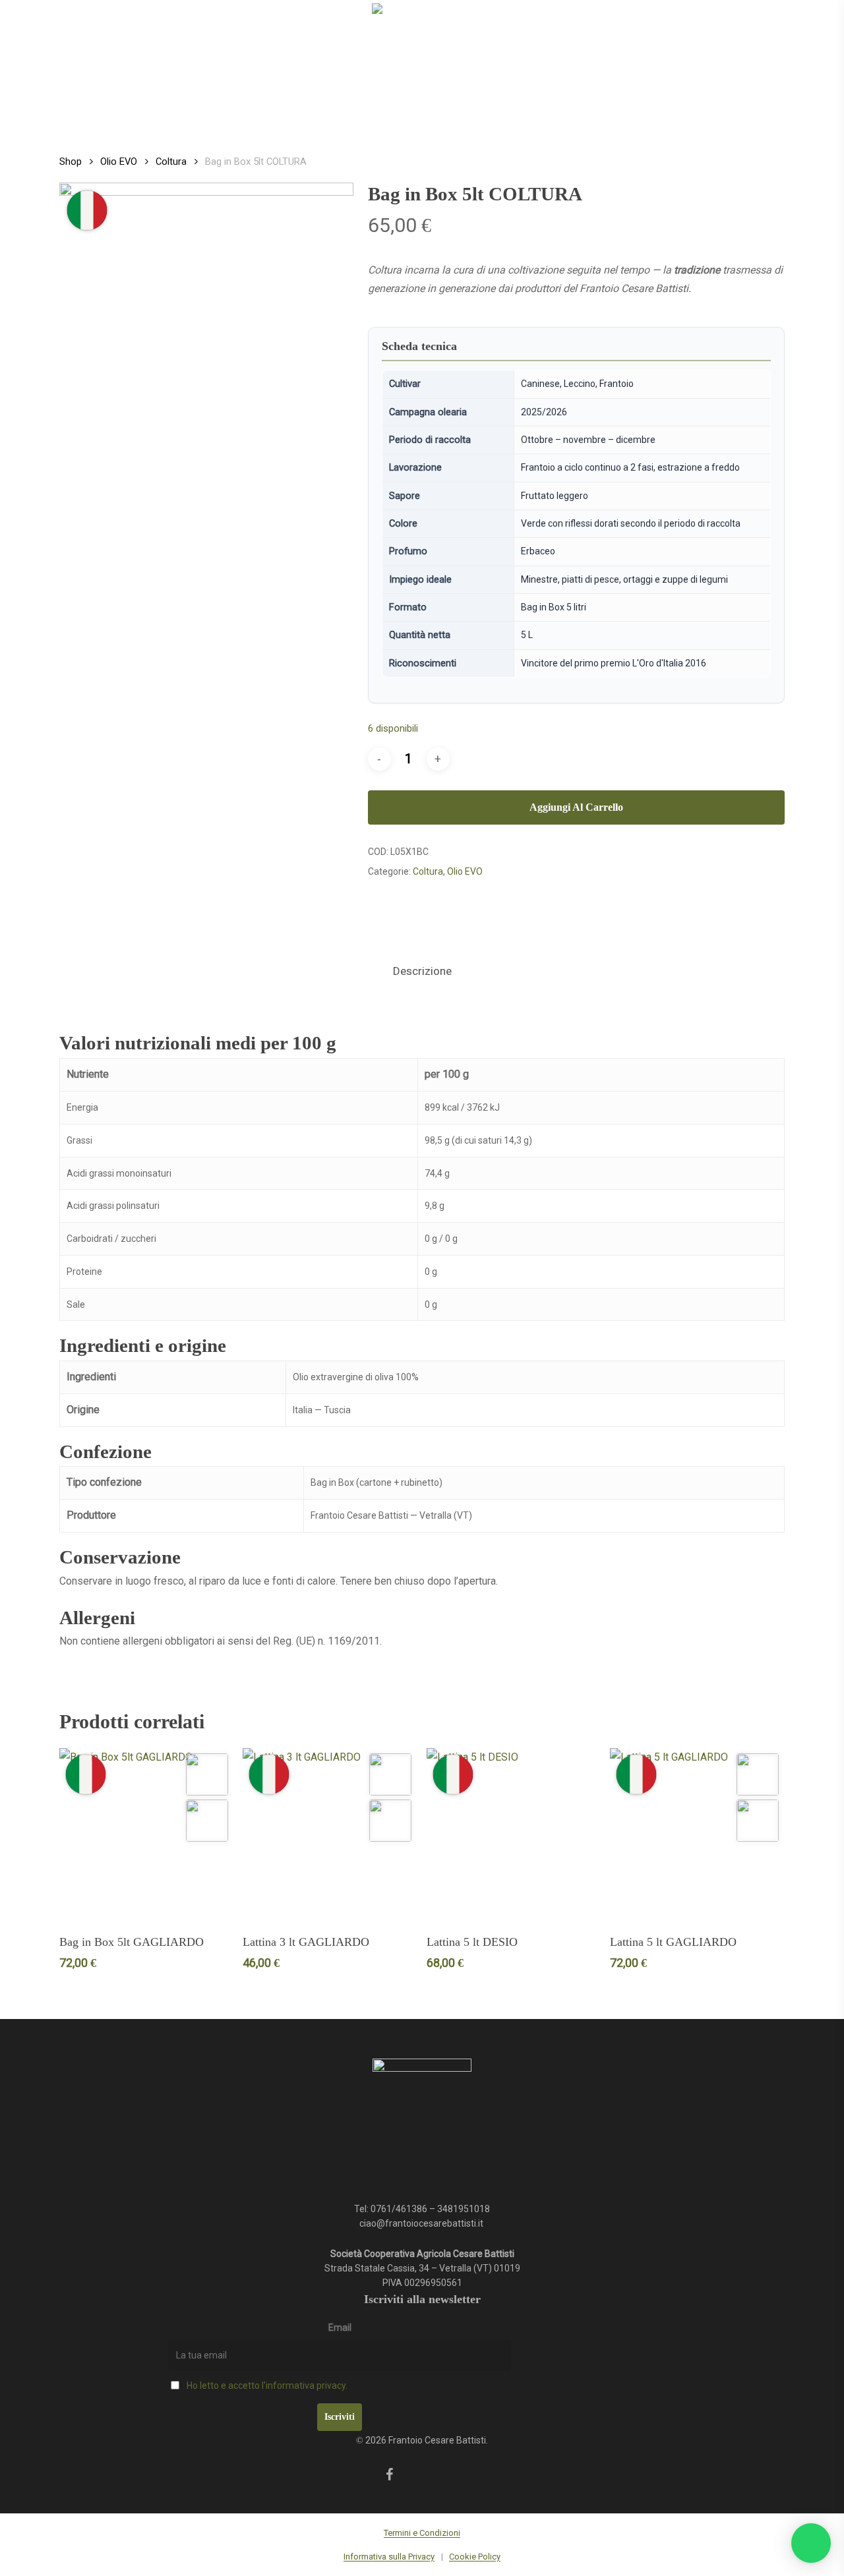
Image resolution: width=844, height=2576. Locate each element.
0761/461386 (399, 2209)
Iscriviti (340, 2417)
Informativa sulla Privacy (389, 2557)
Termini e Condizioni (422, 2533)
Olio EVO (119, 161)
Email (340, 2327)
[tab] (422, 971)
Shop (71, 161)
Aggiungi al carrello (576, 807)
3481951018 (464, 2209)
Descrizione (422, 971)
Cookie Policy (475, 2557)
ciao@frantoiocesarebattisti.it (422, 2223)
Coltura (171, 161)
